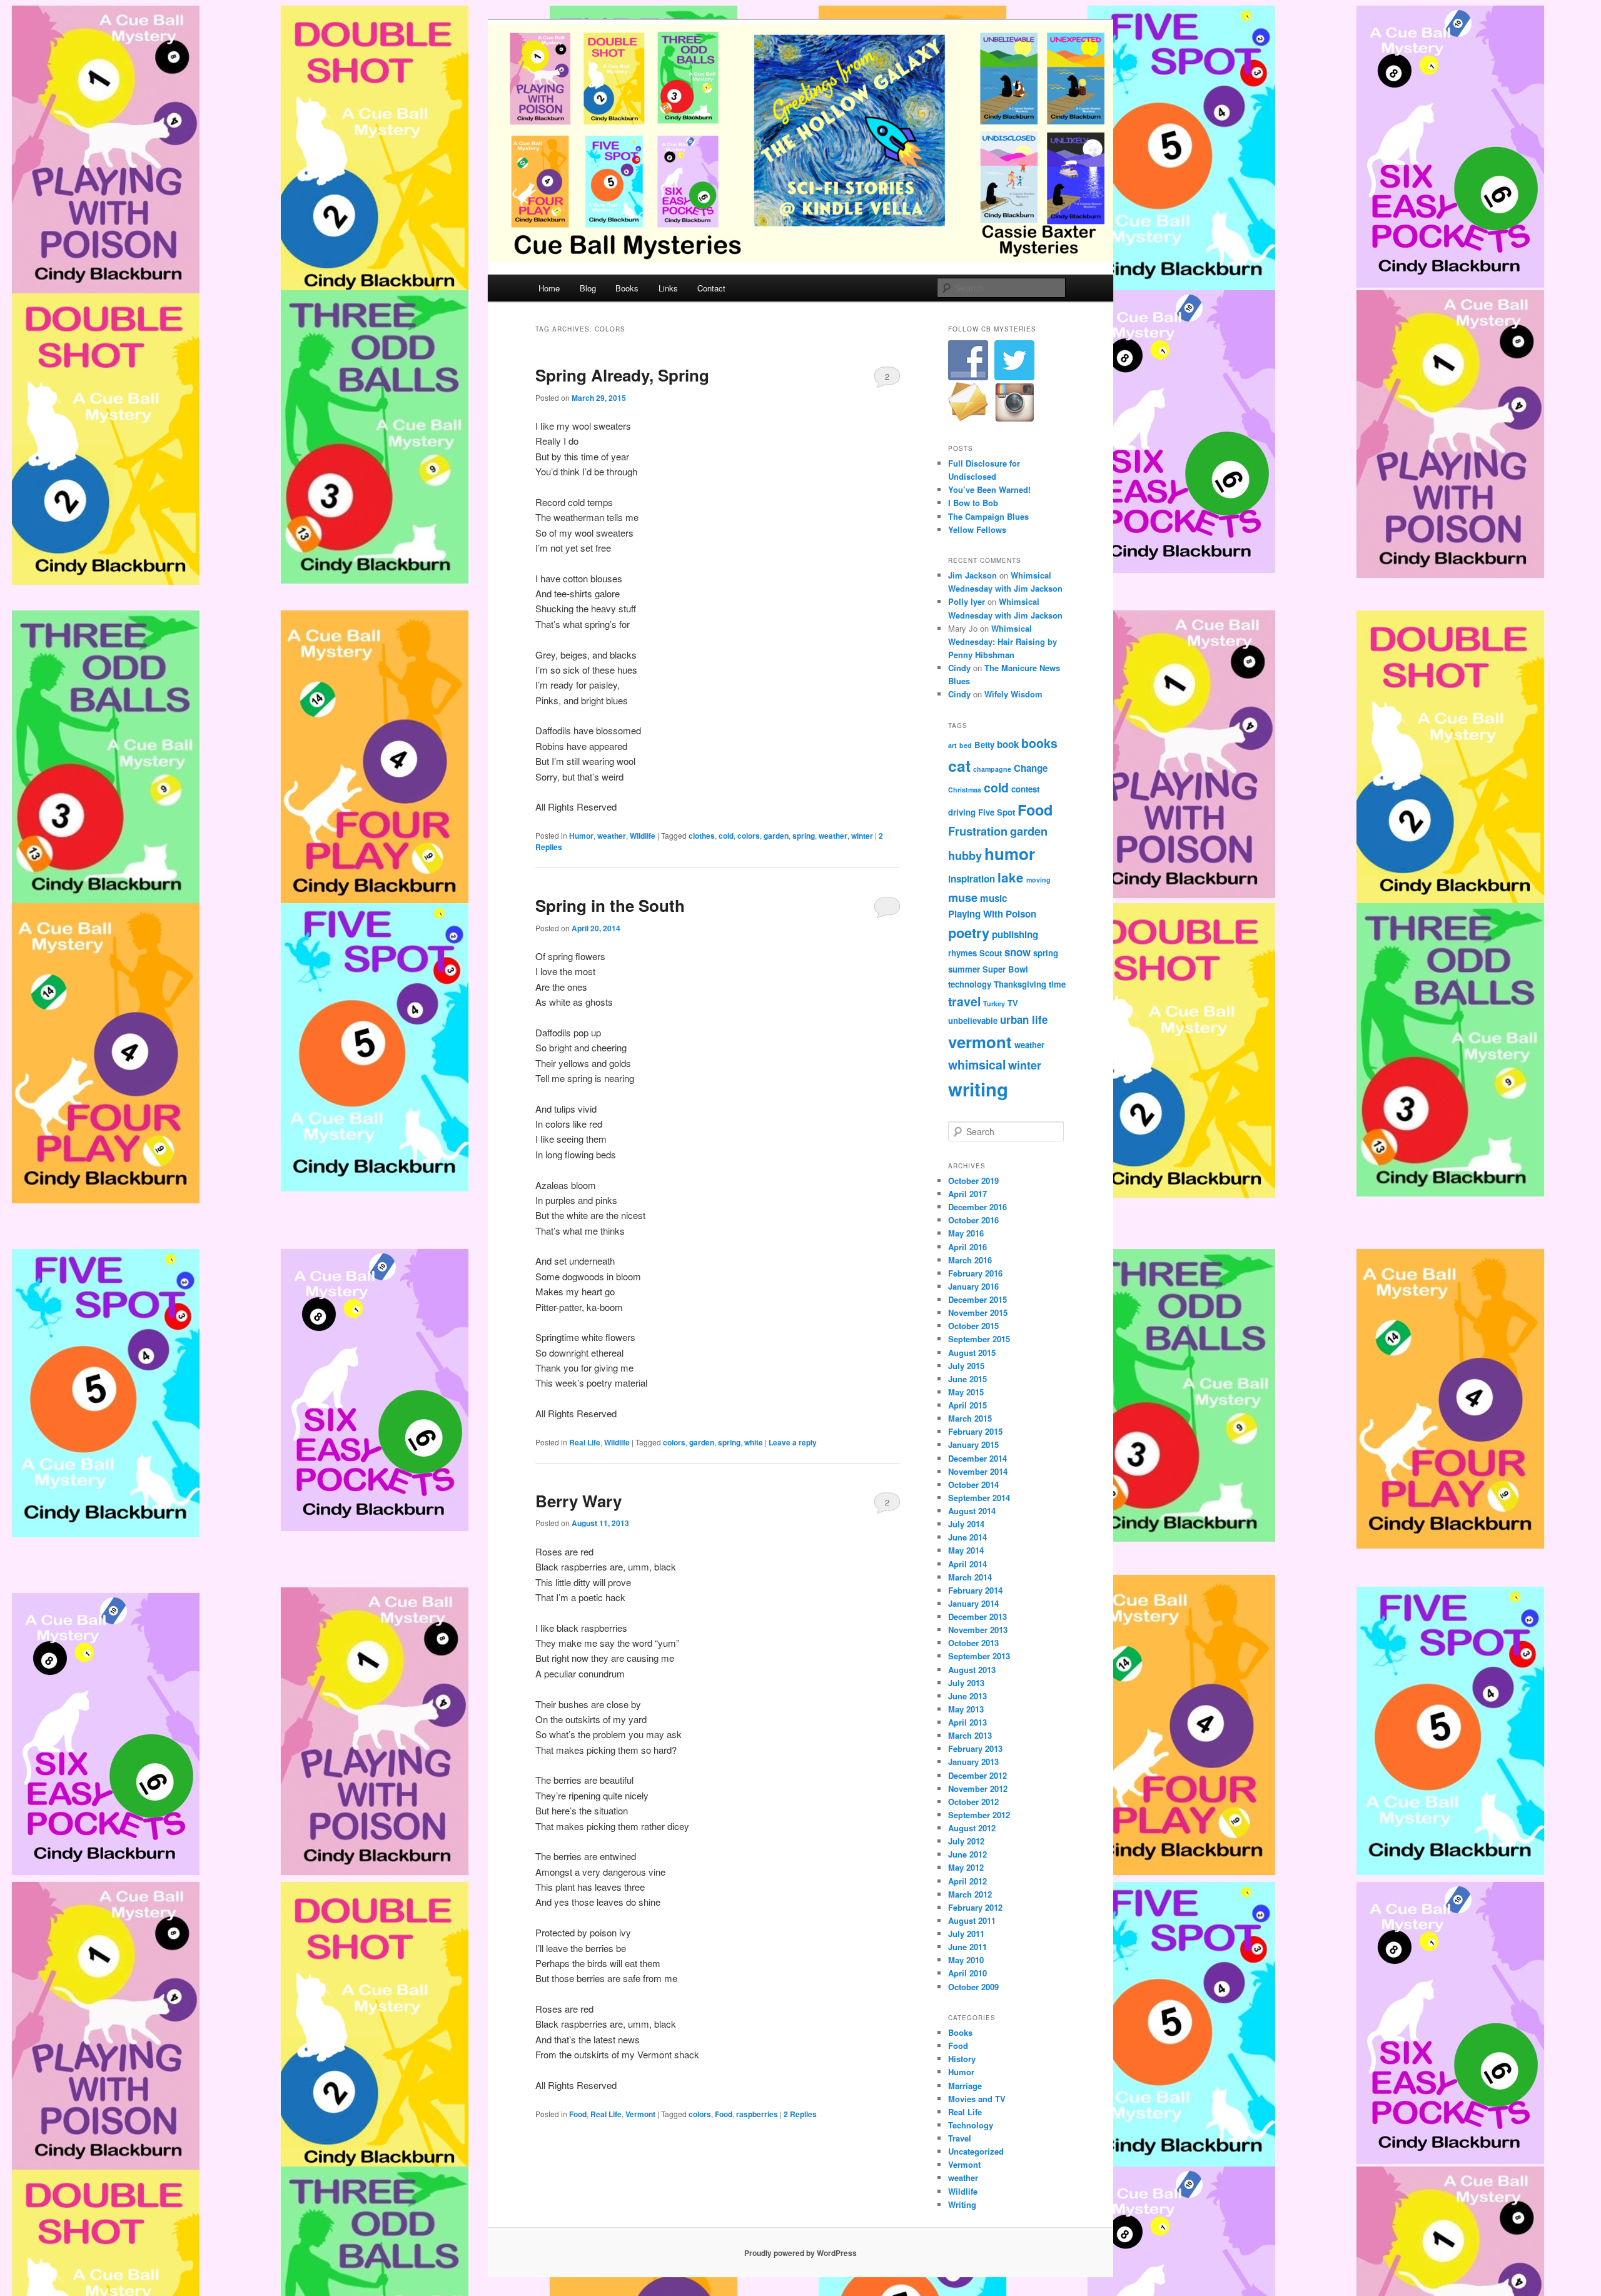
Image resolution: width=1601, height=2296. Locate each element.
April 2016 (967, 1247)
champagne (992, 769)
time (1057, 984)
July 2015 (966, 1366)
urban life (1024, 1019)
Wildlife (643, 836)
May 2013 (966, 1709)
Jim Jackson (972, 575)
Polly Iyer (967, 601)
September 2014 (979, 1498)
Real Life (585, 1442)
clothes (702, 836)
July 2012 (966, 1841)
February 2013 (975, 1748)
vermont (980, 1042)
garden (776, 836)
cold (726, 836)
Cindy (959, 668)
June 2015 (967, 1379)
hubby (965, 855)
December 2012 (977, 1775)
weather (612, 836)
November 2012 (978, 1788)
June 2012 (967, 1854)
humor (1010, 853)
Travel (960, 2138)
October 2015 (973, 1326)
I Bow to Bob (973, 503)
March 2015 (970, 1418)
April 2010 (967, 1973)
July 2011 (966, 1934)
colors (749, 836)
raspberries (757, 2114)
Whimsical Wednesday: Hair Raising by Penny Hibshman (1003, 641)
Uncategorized (976, 2151)
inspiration (972, 879)
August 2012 (972, 1828)
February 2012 (975, 1907)
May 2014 (966, 1550)
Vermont (640, 2114)
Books (627, 288)
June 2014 (967, 1537)
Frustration (978, 831)
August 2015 (972, 1353)
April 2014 (967, 1564)
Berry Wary (578, 1501)
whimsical (977, 1065)
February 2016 (975, 1273)
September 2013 (979, 1656)
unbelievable (973, 1020)
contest (1025, 789)
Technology (971, 2125)
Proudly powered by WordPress (800, 2253)
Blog (588, 288)
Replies (800, 2114)
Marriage (965, 2086)
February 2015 (975, 1431)
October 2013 (973, 1643)
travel (964, 1001)
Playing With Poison (992, 914)
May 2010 (966, 1960)
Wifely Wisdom (1013, 694)
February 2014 (975, 1590)
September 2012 (979, 1815)
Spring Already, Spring (622, 375)
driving (962, 812)
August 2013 (972, 1670)
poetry (969, 933)
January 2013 (973, 1762)
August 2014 (972, 1511)
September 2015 (979, 1339)
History (962, 2059)
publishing (1015, 934)
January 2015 (973, 1444)
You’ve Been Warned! (989, 489)
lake (1011, 877)
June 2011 (967, 1947)
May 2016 (966, 1233)
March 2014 (970, 1577)
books (1039, 743)
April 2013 (967, 1722)
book (1008, 744)
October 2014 (973, 1484)
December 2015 (977, 1299)
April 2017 (967, 1194)
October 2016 (973, 1220)
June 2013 (967, 1696)
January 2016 (973, 1286)
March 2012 (970, 1894)
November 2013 (978, 1630)
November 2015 (978, 1312)
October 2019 (973, 1181)
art (952, 745)
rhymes (962, 953)
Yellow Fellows (977, 529)
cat (959, 766)
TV (1013, 1003)
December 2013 (977, 1616)
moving (1038, 880)
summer (964, 969)
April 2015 (967, 1405)
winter (862, 836)
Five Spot (997, 812)
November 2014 (978, 1471)
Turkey (994, 1004)
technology (970, 984)
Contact (711, 288)
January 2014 (973, 1603)
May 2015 (966, 1392)
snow (1018, 952)
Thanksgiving (1020, 984)
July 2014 (966, 1524)
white (754, 1442)
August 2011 (972, 1920)
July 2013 (966, 1683)
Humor (581, 836)
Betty (984, 745)
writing (978, 1089)
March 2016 (970, 1260)
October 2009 (973, 1987)
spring (804, 836)
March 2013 (970, 1735)
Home (549, 288)
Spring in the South (610, 905)
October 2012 (973, 1802)
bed (966, 745)
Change (1031, 768)
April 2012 (967, 1881)
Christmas (965, 790)
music (993, 898)
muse (963, 897)
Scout (991, 953)
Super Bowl (1005, 969)
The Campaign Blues (988, 516)
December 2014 (977, 1458)
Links (668, 288)
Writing (962, 2204)
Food (578, 2114)
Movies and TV (977, 2099)
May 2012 (966, 1867)
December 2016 (977, 1207)
